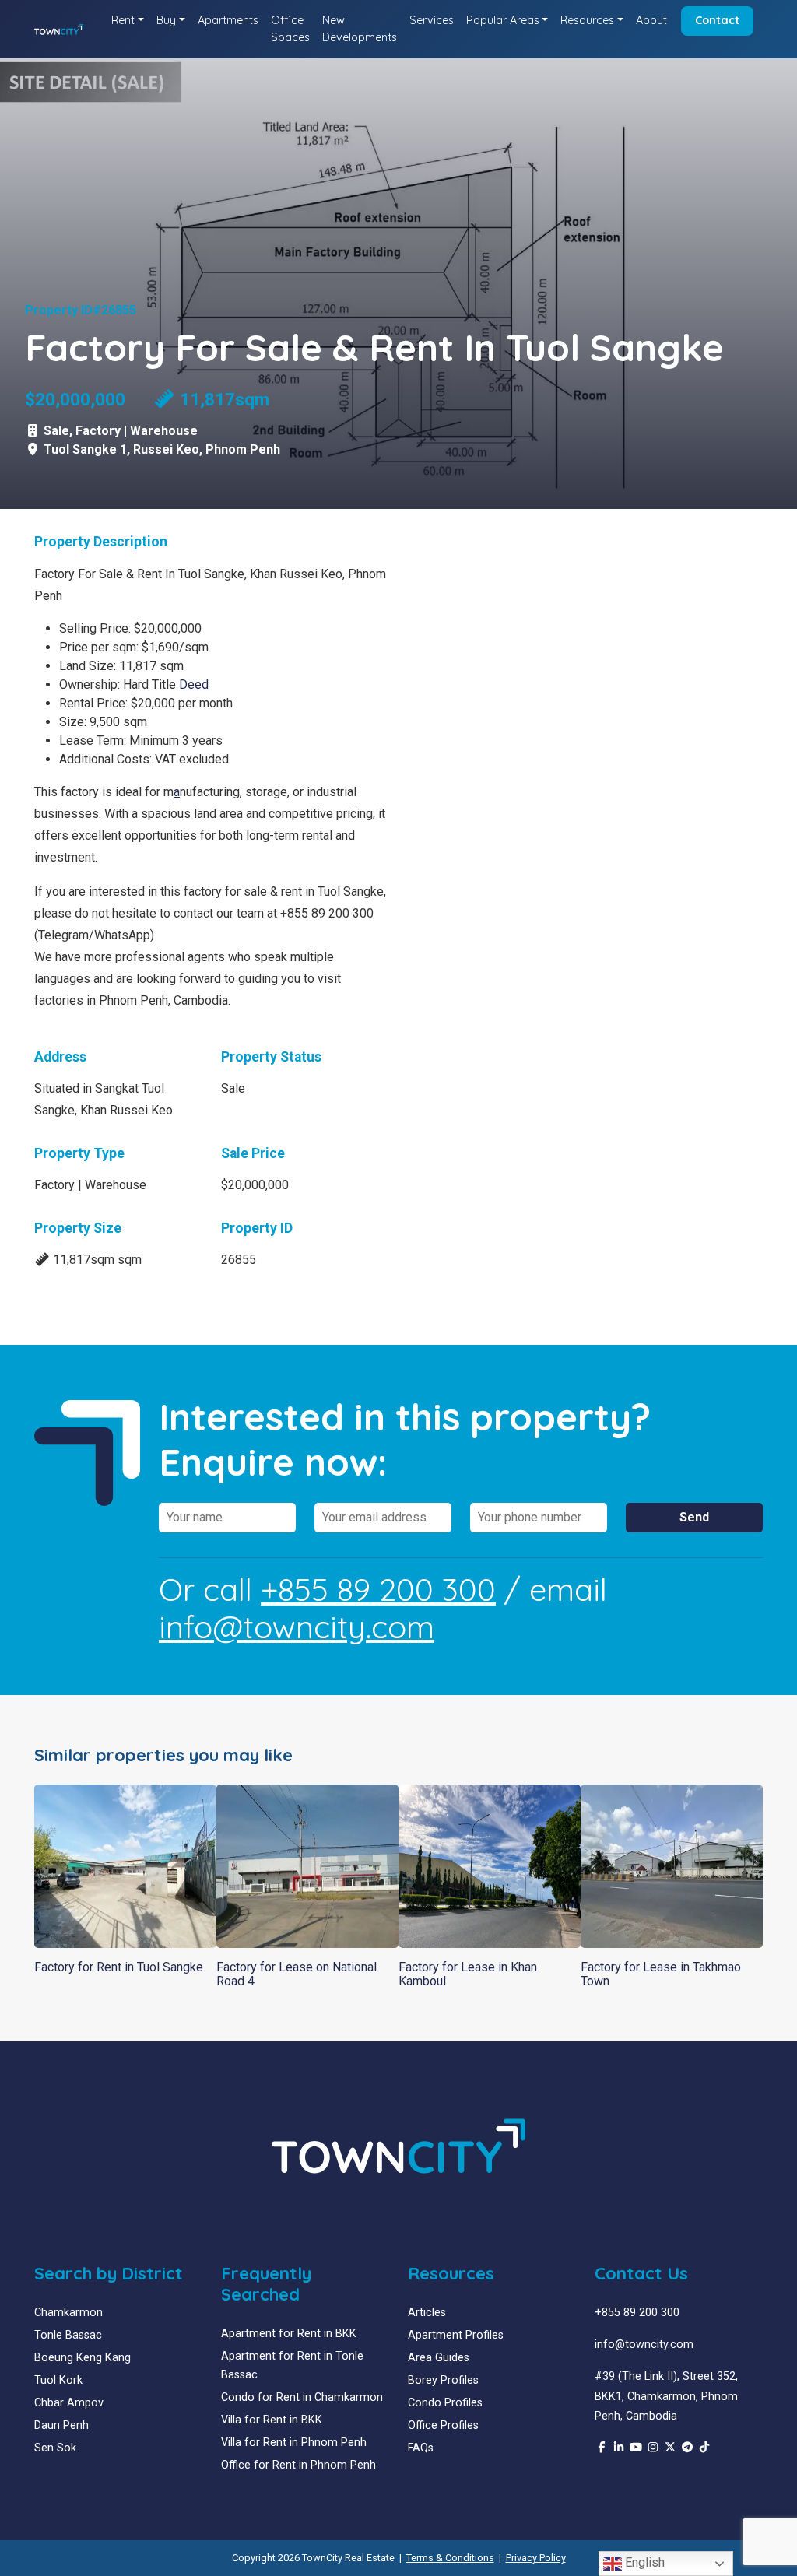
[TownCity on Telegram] (687, 2448)
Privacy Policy (536, 2558)
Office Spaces (290, 29)
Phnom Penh (243, 449)
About (651, 20)
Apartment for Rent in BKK (289, 2334)
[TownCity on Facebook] (602, 2448)
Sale (56, 431)
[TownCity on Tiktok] (704, 2448)
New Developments (360, 29)
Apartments (228, 20)
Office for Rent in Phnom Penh (298, 2465)
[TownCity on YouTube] (636, 2448)
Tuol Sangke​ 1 (85, 449)
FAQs (421, 2448)
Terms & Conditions (450, 2558)
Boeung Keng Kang (83, 2358)
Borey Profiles (443, 2380)
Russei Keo (166, 449)
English (643, 2562)
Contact (717, 20)
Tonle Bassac (68, 2335)
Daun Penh (61, 2425)
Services (432, 20)
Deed (194, 684)
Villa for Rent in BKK (272, 2420)
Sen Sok (55, 2448)
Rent (123, 20)
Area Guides (439, 2358)
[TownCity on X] (670, 2448)
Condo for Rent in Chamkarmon (302, 2397)
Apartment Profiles (456, 2335)
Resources (587, 20)
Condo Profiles (445, 2403)
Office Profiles (443, 2425)
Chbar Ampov (69, 2403)
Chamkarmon (68, 2313)
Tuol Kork (58, 2380)
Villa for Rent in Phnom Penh (294, 2443)
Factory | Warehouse (137, 431)
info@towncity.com (297, 1627)
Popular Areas (503, 20)
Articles (427, 2313)
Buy (166, 20)
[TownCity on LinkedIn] (619, 2448)
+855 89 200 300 (378, 1589)
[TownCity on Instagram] (653, 2448)
